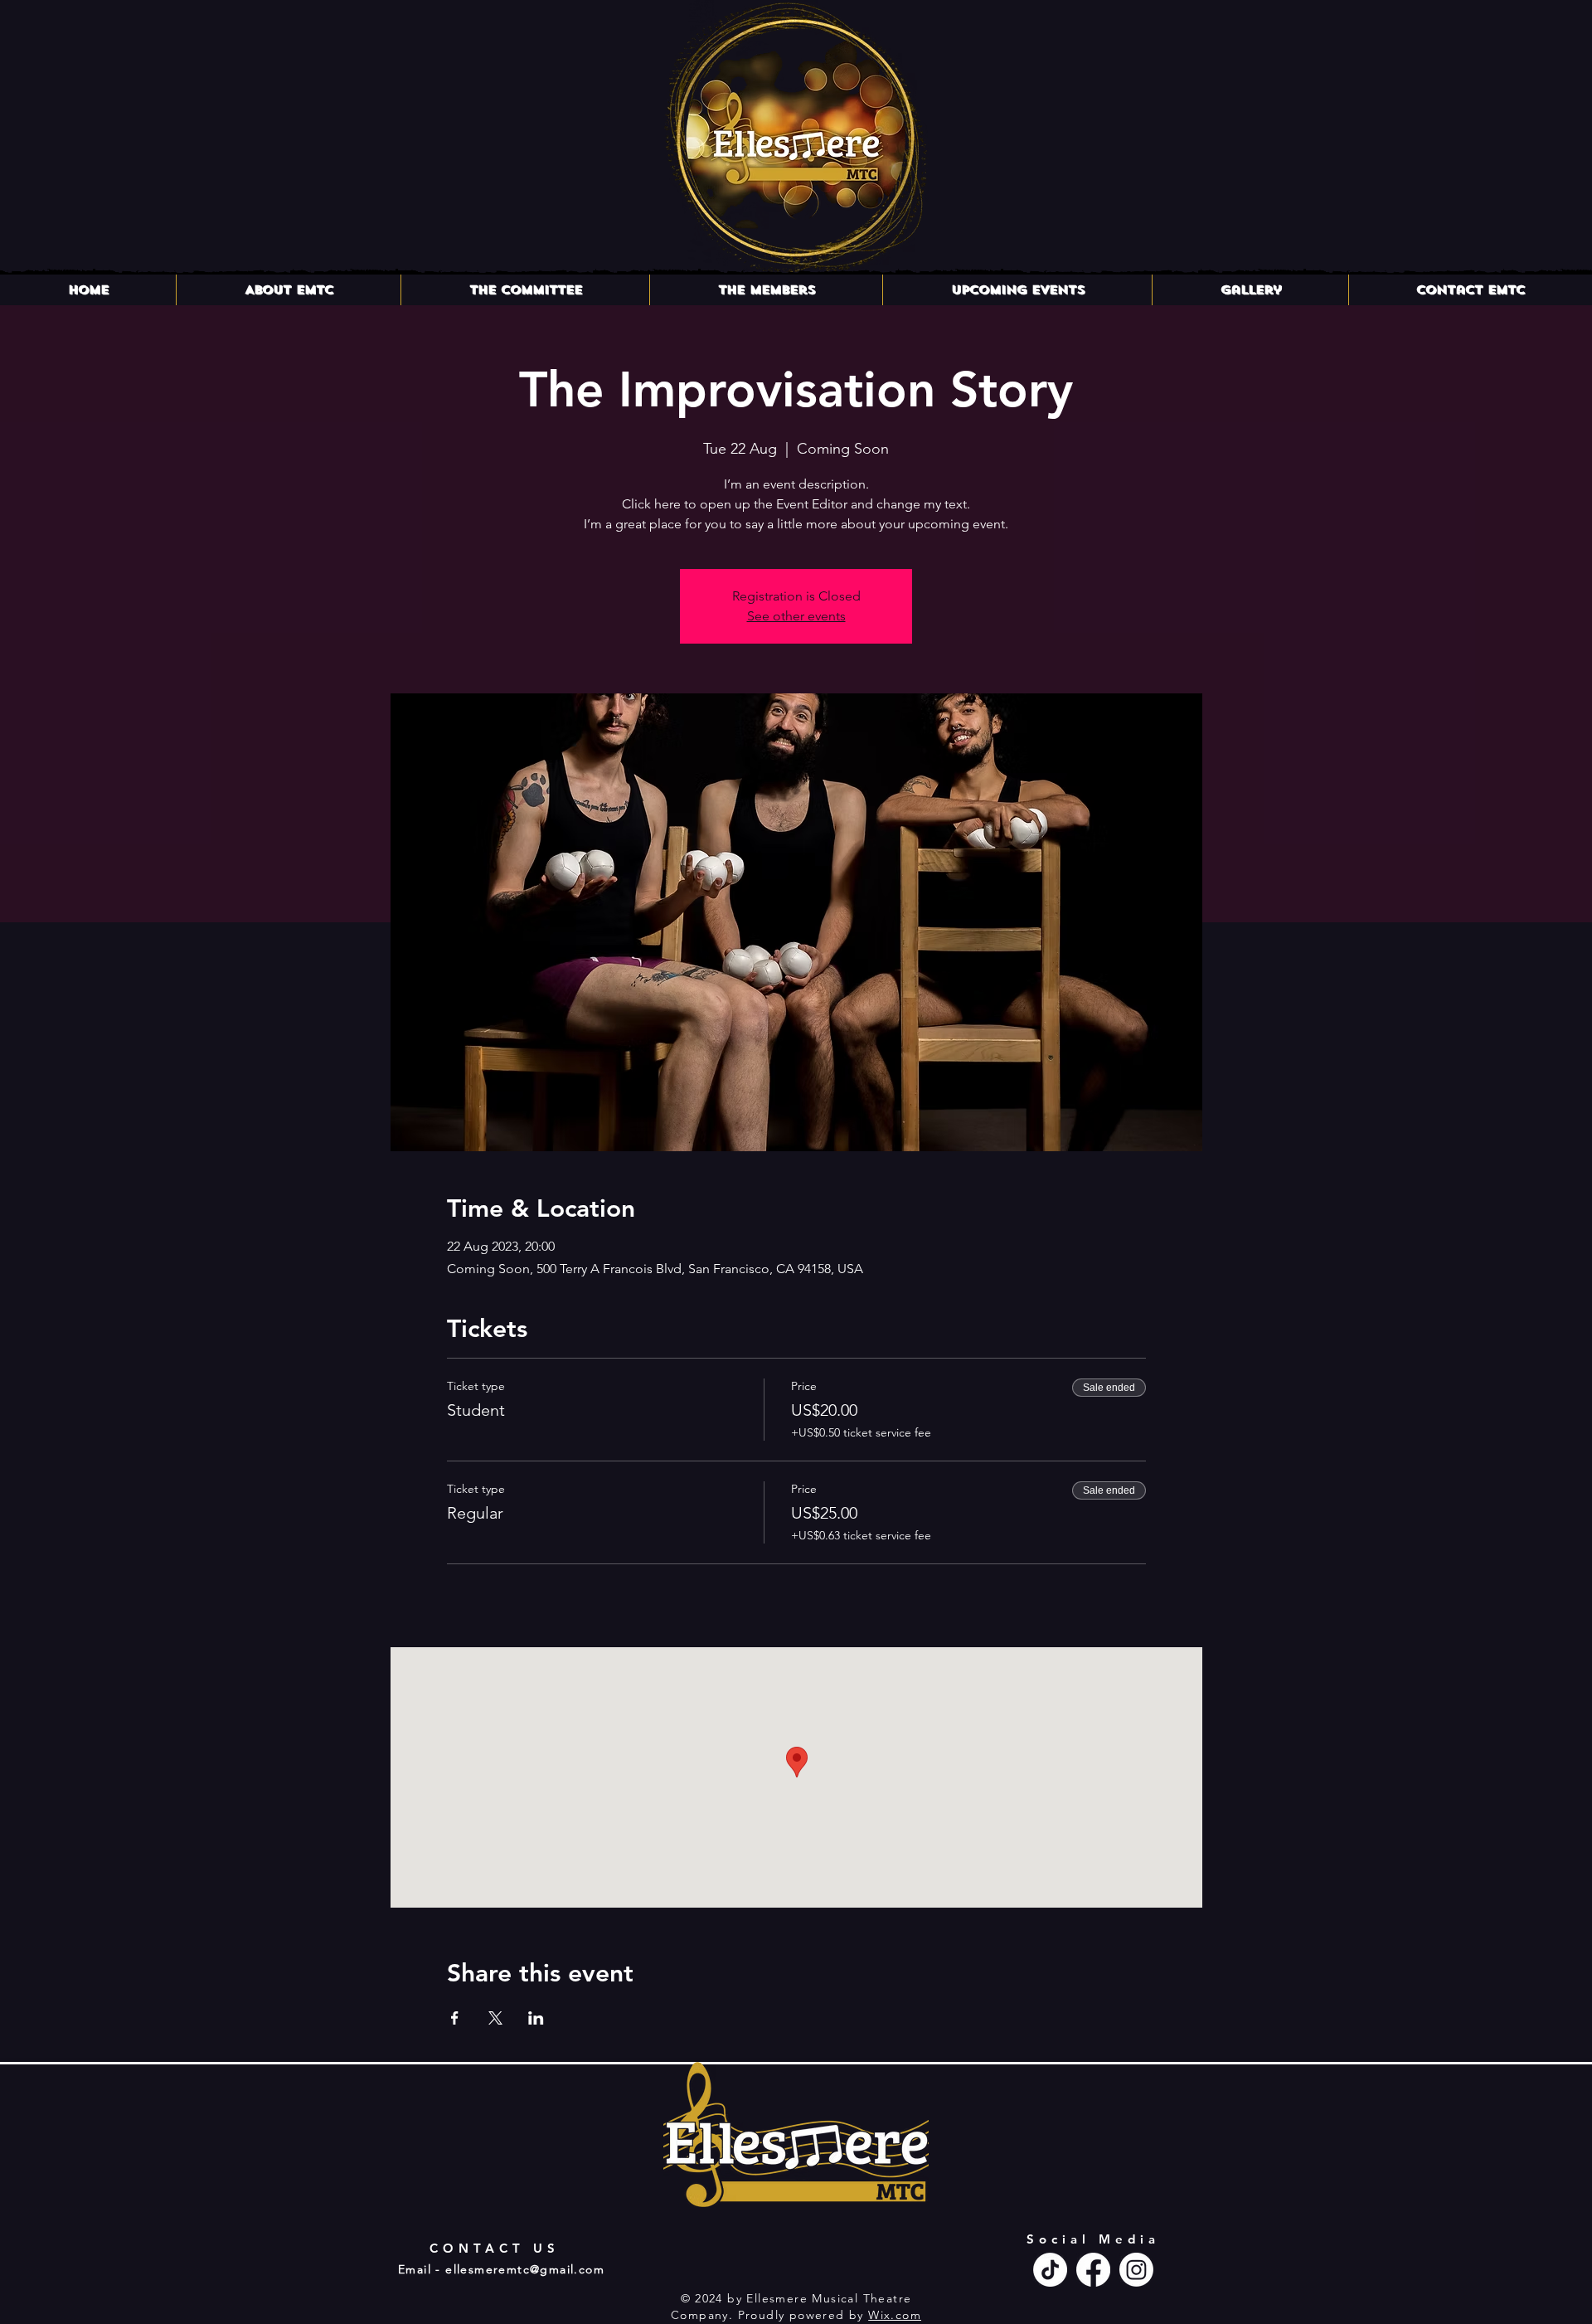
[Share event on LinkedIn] (536, 2018)
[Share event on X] (495, 2018)
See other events (796, 616)
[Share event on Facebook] (455, 2018)
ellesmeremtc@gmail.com (525, 2269)
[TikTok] (1050, 2270)
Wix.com (895, 2315)
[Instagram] (1136, 2270)
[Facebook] (1093, 2270)
